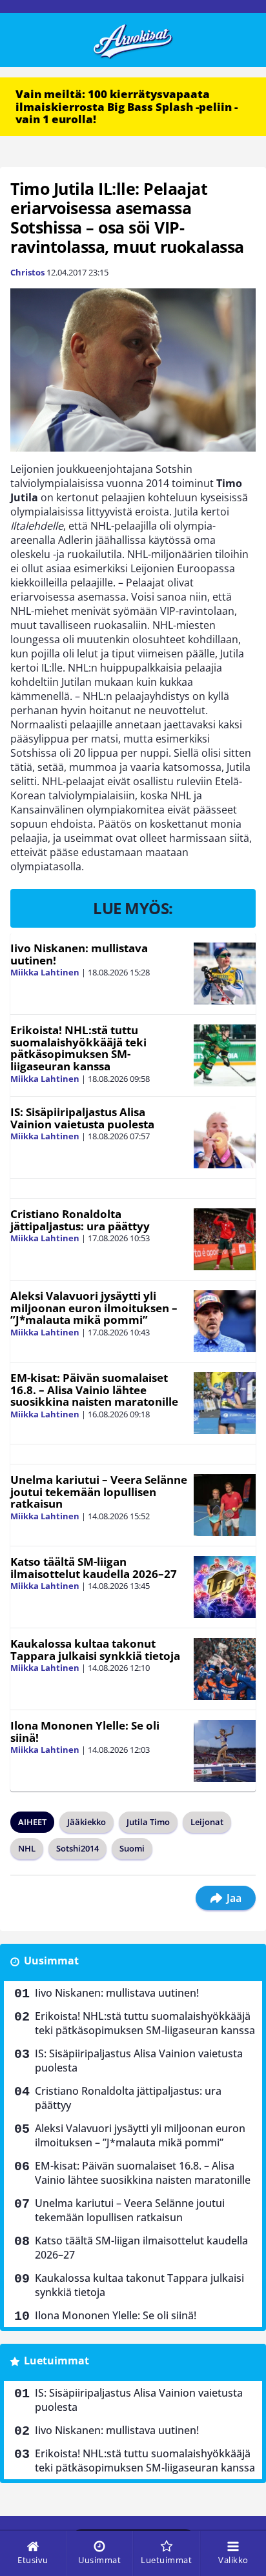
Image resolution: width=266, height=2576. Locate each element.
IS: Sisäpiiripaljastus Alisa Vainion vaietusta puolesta (82, 1118)
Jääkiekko (87, 1822)
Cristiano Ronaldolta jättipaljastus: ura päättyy (80, 1220)
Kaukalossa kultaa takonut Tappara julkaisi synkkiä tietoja (95, 1650)
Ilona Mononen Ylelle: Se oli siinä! (85, 1732)
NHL (27, 1848)
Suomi (132, 1848)
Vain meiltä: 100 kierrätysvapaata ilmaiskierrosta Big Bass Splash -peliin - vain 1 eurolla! (127, 106)
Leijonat (207, 1822)
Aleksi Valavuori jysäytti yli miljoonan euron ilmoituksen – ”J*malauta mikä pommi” (94, 1308)
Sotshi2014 (77, 1848)
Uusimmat (51, 1961)
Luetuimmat (56, 2361)
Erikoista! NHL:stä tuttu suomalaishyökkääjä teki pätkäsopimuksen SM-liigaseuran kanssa (78, 1048)
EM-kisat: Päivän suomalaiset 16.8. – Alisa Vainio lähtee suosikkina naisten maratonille (94, 1390)
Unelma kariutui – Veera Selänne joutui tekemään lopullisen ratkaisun (99, 1492)
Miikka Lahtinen (45, 972)
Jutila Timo (148, 1822)
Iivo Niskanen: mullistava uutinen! (79, 954)
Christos (27, 272)
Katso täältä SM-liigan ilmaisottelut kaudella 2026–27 (94, 1568)
